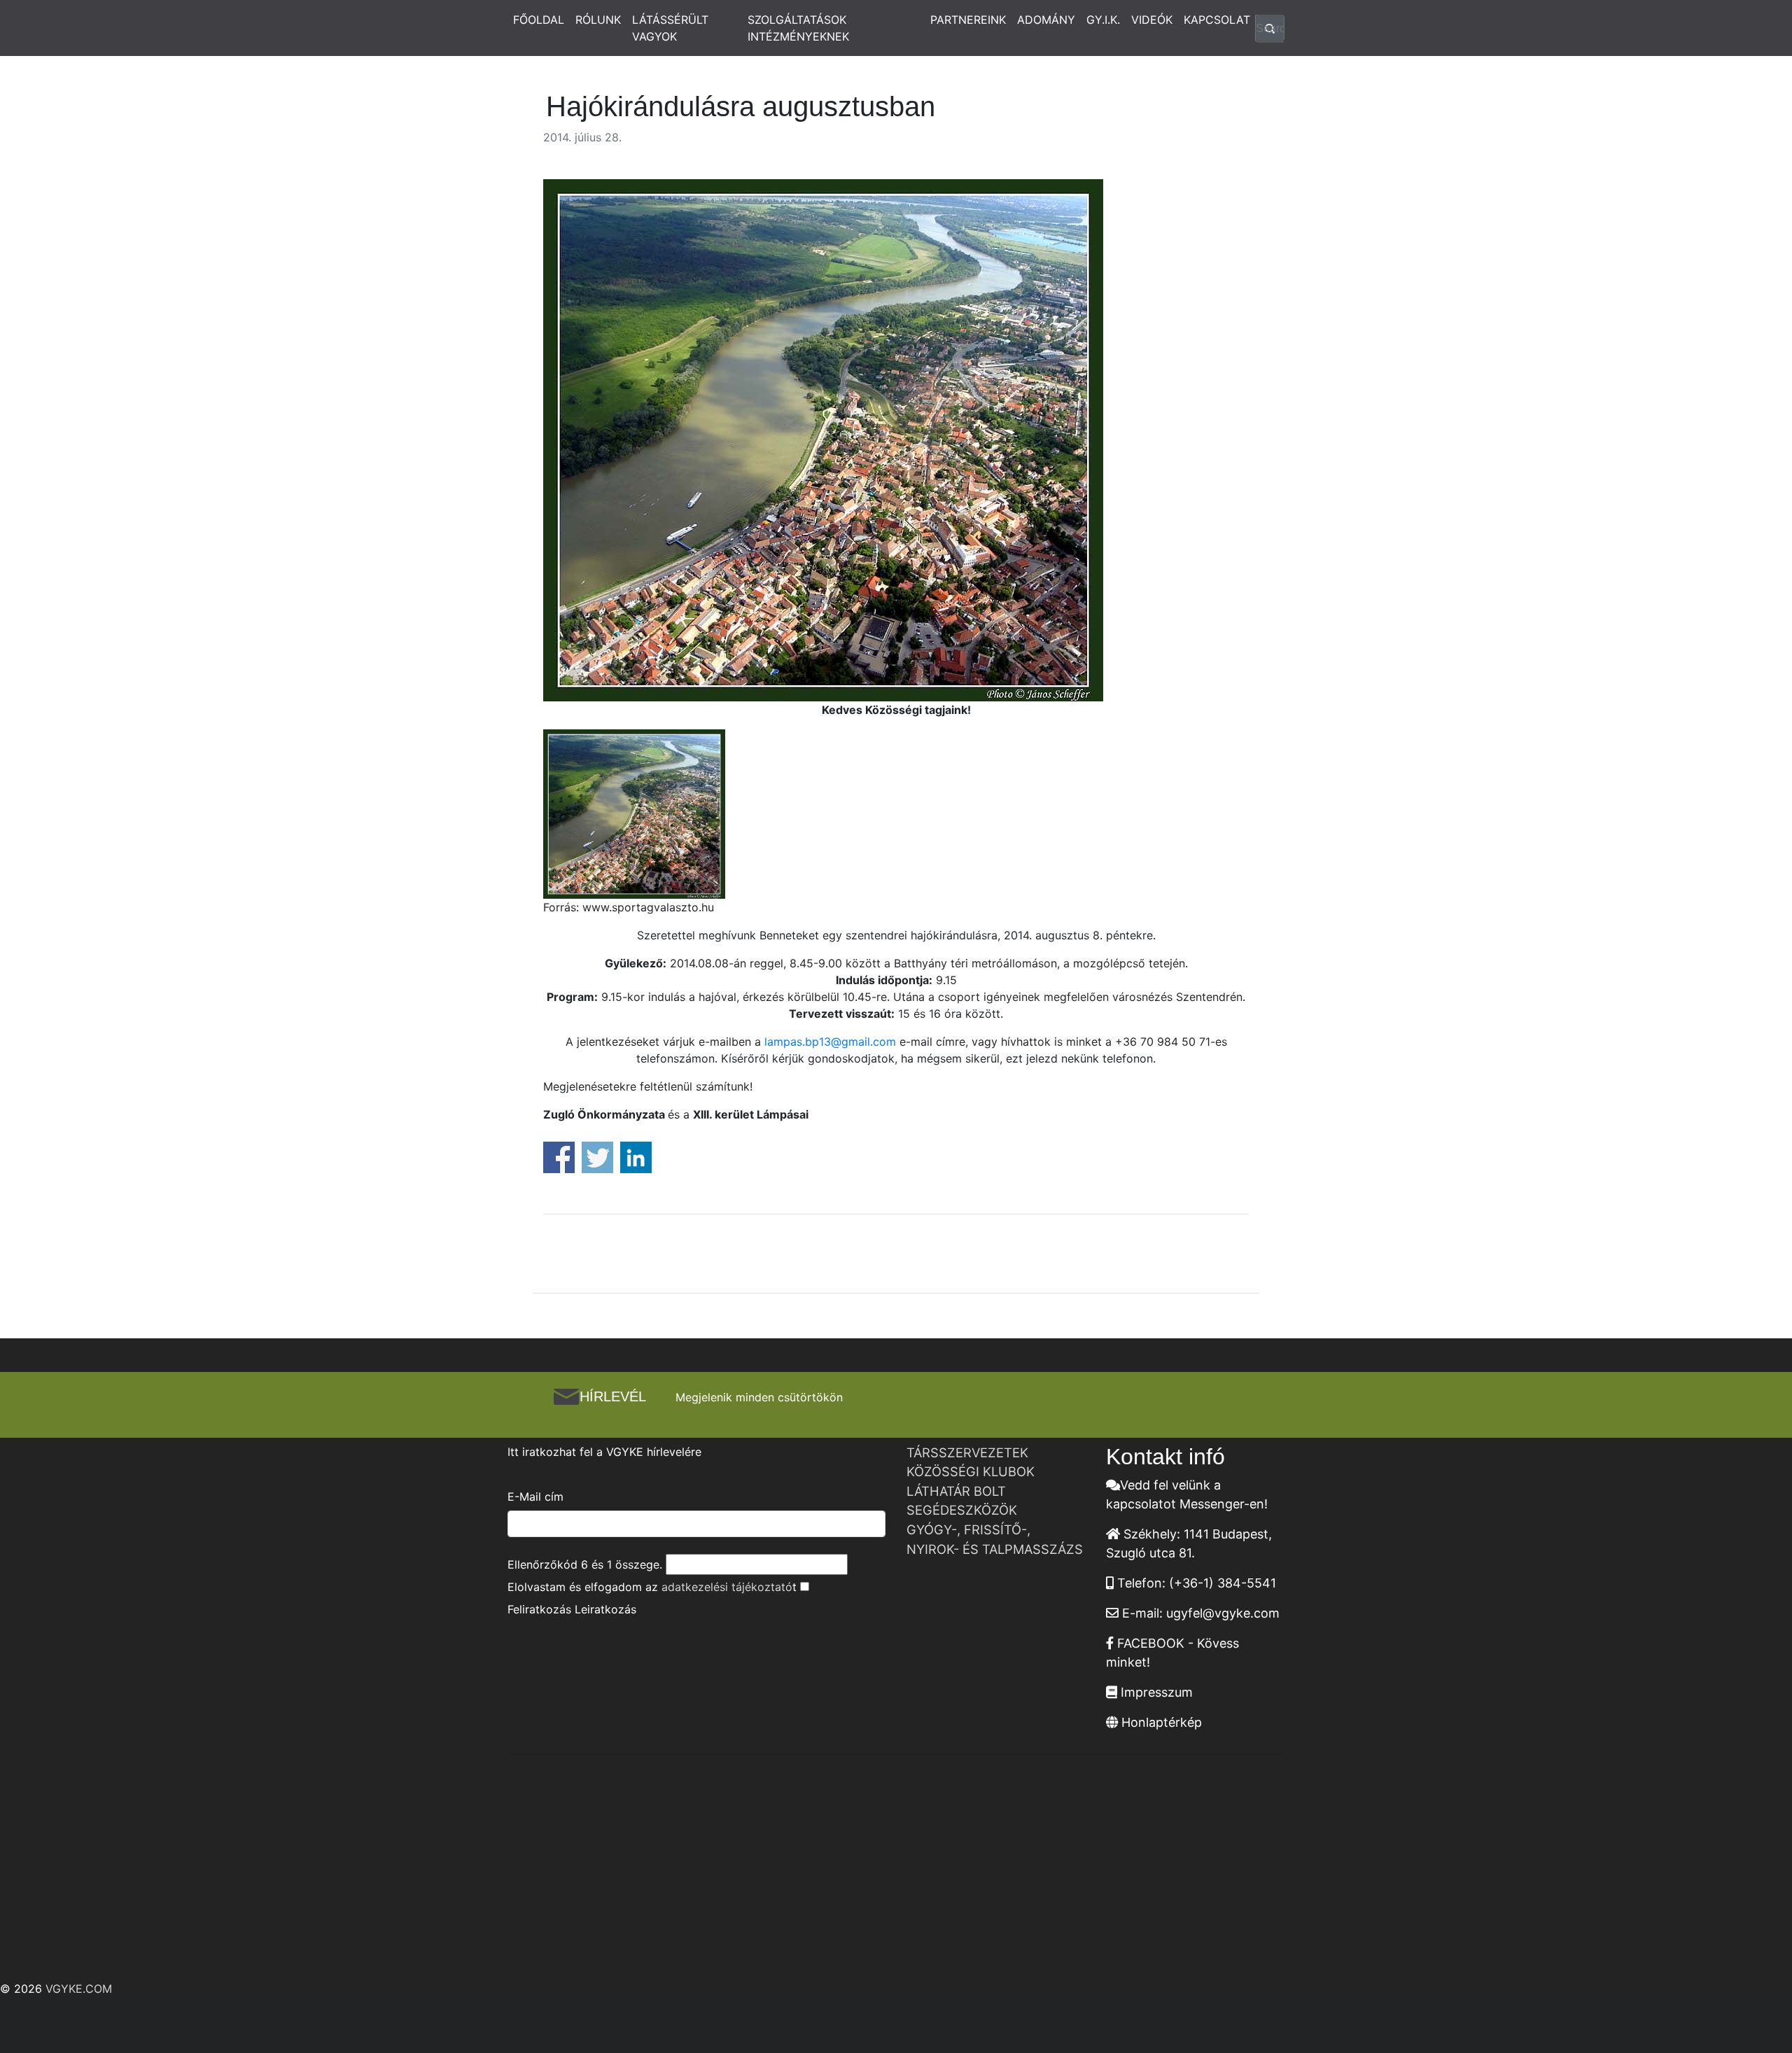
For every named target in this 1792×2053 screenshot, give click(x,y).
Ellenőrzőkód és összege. (585, 1564)
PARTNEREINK (968, 20)
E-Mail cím (535, 1497)
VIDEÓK (1152, 20)
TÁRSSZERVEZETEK (967, 1452)
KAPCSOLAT (1217, 20)
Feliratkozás (539, 1609)
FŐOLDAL (539, 20)
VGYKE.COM (79, 1989)
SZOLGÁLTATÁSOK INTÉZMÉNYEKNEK (798, 28)
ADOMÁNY (1046, 20)
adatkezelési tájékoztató (727, 1587)
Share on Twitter (597, 1157)
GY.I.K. (1103, 20)
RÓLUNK (598, 20)
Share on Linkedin (636, 1157)
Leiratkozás (605, 1609)
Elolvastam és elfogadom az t (652, 1587)
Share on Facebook (559, 1157)
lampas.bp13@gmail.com (830, 1042)
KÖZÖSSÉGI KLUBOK (971, 1471)
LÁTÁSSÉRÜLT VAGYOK (670, 28)
